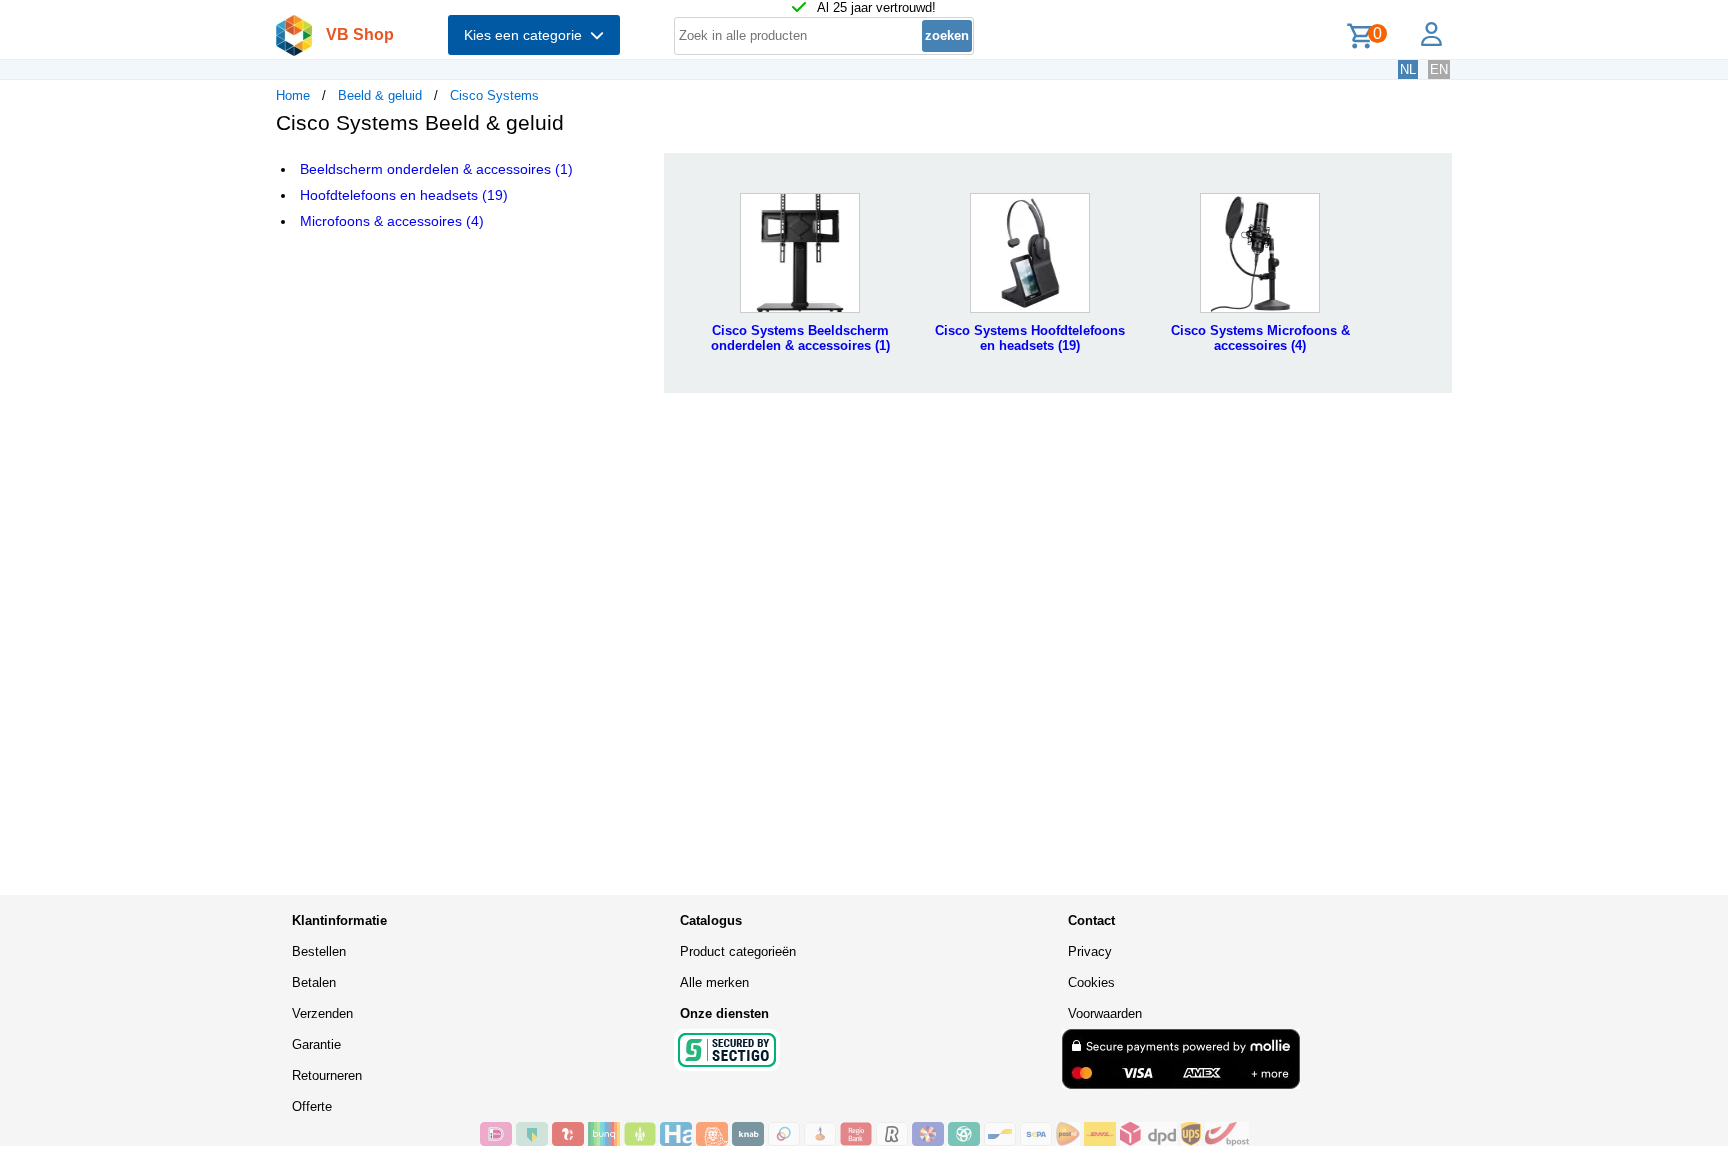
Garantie (316, 1044)
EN (1439, 69)
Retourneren (327, 1075)
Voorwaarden (1105, 1013)
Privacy (1090, 951)
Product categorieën (738, 951)
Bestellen (319, 951)
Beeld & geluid (380, 95)
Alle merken (714, 982)
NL (1408, 69)
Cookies (1091, 982)
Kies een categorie (527, 35)
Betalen (314, 982)
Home (293, 95)
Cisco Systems (494, 95)
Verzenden (322, 1013)
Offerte (312, 1106)
